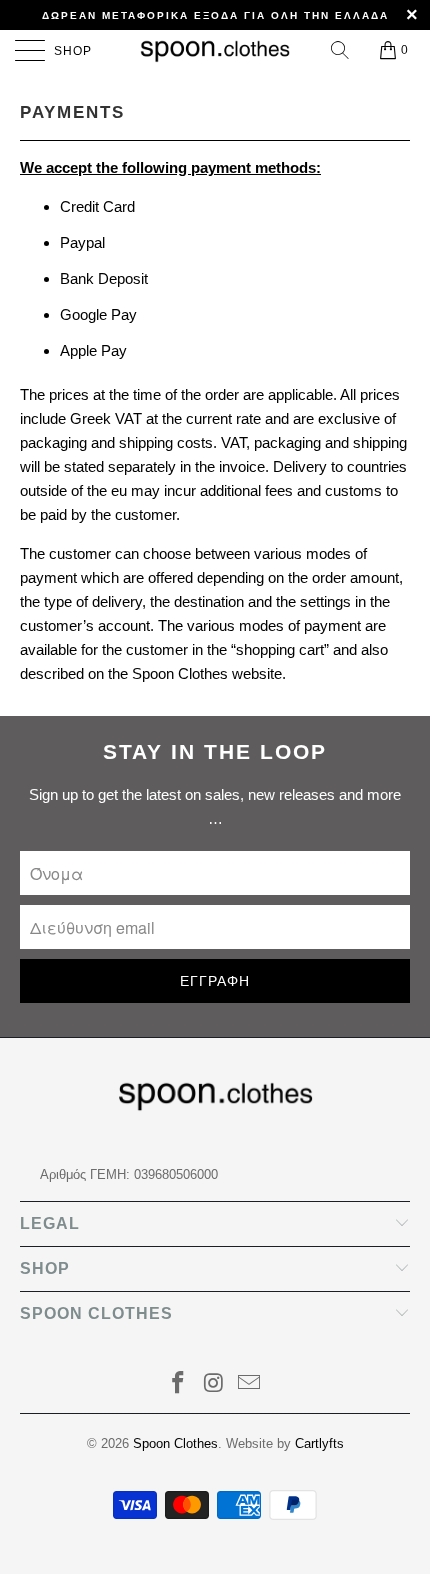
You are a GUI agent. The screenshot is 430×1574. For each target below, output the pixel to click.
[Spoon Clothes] (215, 50)
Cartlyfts (319, 1443)
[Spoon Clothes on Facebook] (178, 1384)
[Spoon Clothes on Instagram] (214, 1384)
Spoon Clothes (175, 1443)
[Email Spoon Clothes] (250, 1384)
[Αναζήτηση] (341, 50)
